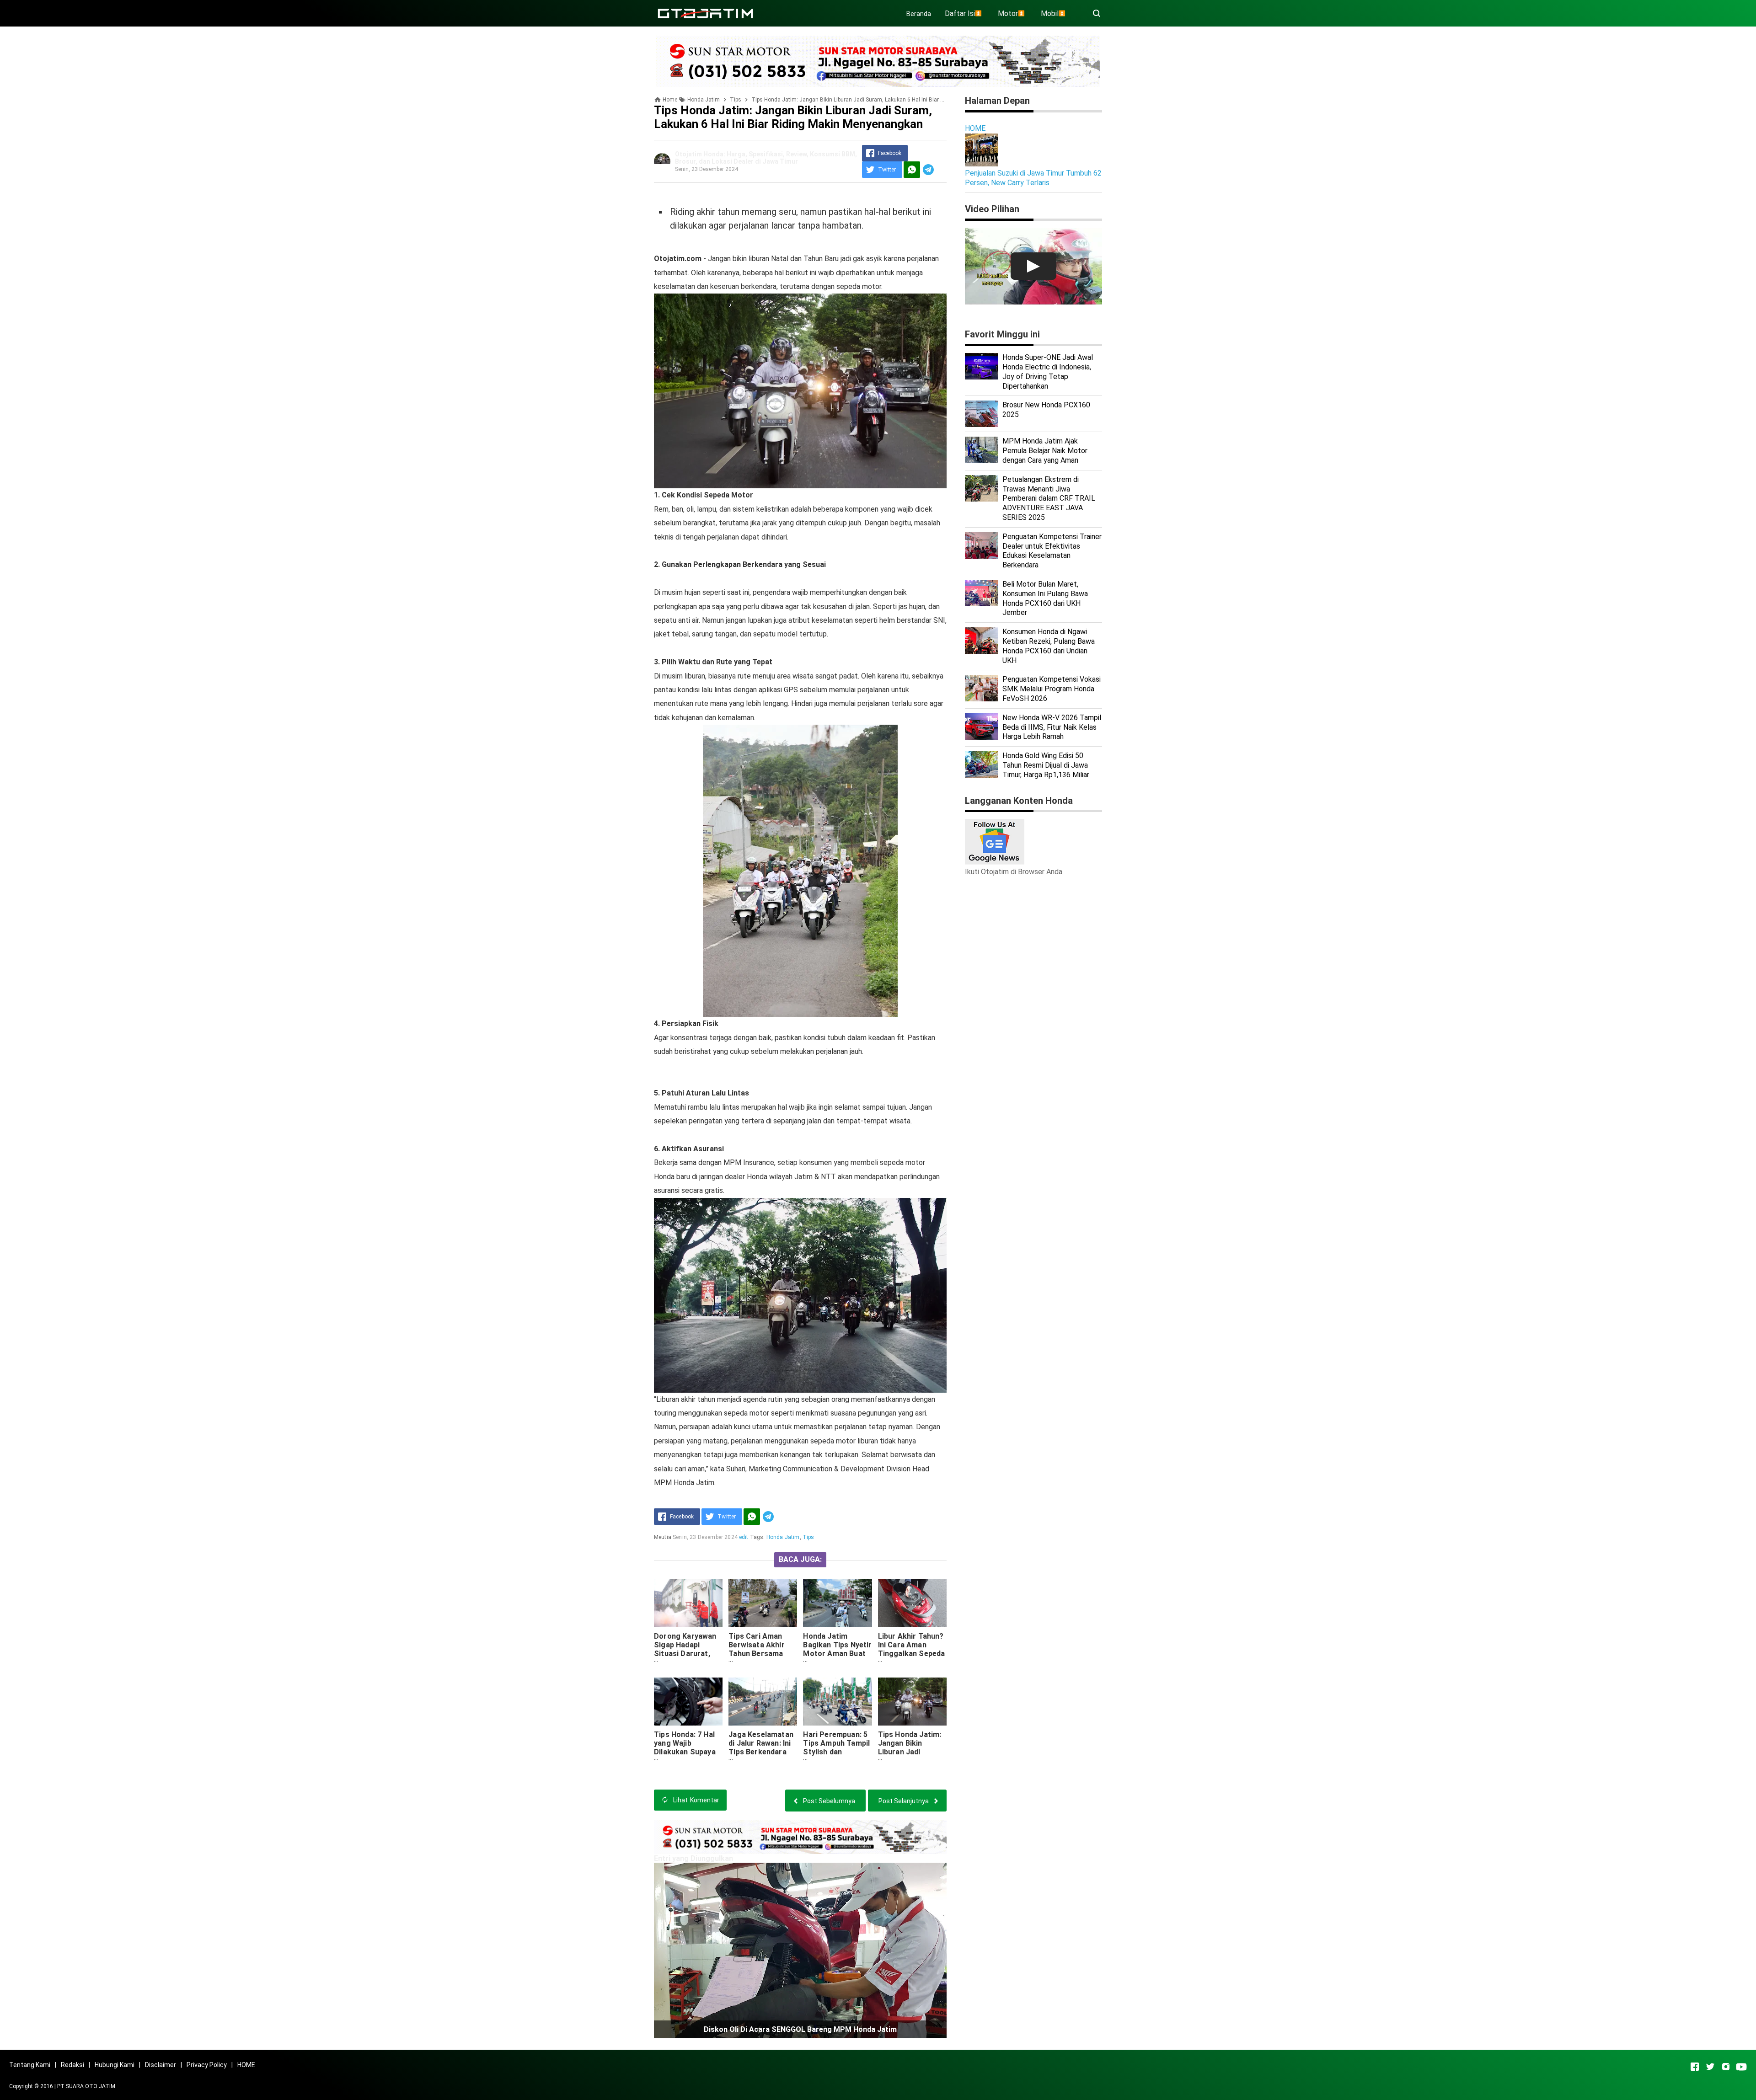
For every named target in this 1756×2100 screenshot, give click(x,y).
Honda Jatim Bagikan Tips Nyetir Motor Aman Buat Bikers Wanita (837, 1649)
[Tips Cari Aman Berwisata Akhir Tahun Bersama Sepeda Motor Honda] (763, 1603)
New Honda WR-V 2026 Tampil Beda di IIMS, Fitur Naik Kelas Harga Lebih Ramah (1052, 727)
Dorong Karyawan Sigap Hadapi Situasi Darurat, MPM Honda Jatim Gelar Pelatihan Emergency (686, 1658)
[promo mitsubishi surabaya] (878, 61)
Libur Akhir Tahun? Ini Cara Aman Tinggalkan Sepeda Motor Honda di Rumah (912, 1654)
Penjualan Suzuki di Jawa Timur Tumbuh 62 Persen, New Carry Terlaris (1033, 178)
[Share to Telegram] (928, 170)
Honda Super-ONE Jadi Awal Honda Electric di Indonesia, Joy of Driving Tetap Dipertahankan (1048, 371)
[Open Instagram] (1726, 2067)
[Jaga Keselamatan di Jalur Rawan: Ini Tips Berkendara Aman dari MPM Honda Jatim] (763, 1702)
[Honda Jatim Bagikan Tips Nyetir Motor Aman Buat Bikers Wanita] (837, 1603)
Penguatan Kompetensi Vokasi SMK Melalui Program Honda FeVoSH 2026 (1052, 689)
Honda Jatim (783, 1537)
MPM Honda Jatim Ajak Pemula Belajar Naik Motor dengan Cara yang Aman (1045, 451)
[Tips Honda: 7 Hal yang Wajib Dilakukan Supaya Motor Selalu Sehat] (688, 1702)
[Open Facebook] (1695, 2067)
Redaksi (72, 2065)
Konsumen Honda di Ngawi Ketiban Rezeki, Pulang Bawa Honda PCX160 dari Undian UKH (1049, 646)
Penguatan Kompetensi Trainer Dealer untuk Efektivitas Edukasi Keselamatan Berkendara (1052, 551)
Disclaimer (161, 2065)
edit (744, 1537)
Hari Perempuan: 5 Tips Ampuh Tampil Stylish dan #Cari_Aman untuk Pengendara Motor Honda (836, 1756)
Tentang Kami (30, 2065)
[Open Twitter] (1710, 2067)
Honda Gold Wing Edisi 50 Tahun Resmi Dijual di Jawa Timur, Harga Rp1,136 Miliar (1046, 765)
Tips (808, 1537)
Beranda (919, 14)
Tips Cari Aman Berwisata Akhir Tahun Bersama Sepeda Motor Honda (756, 1654)
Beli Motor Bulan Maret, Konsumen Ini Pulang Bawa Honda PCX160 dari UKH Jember (1045, 598)
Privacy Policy (207, 2065)
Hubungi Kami (115, 2065)
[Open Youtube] (1741, 2067)
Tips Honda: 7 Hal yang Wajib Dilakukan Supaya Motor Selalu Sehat (688, 1747)
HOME (975, 128)
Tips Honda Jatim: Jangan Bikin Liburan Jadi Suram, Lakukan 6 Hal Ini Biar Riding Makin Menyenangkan (910, 1761)
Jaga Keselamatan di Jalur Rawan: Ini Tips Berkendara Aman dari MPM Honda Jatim (761, 1752)
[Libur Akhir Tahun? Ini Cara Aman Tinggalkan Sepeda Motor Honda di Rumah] (912, 1603)
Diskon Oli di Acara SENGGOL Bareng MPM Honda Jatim (800, 2029)
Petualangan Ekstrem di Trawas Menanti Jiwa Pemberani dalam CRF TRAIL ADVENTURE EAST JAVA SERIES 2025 (1049, 498)
